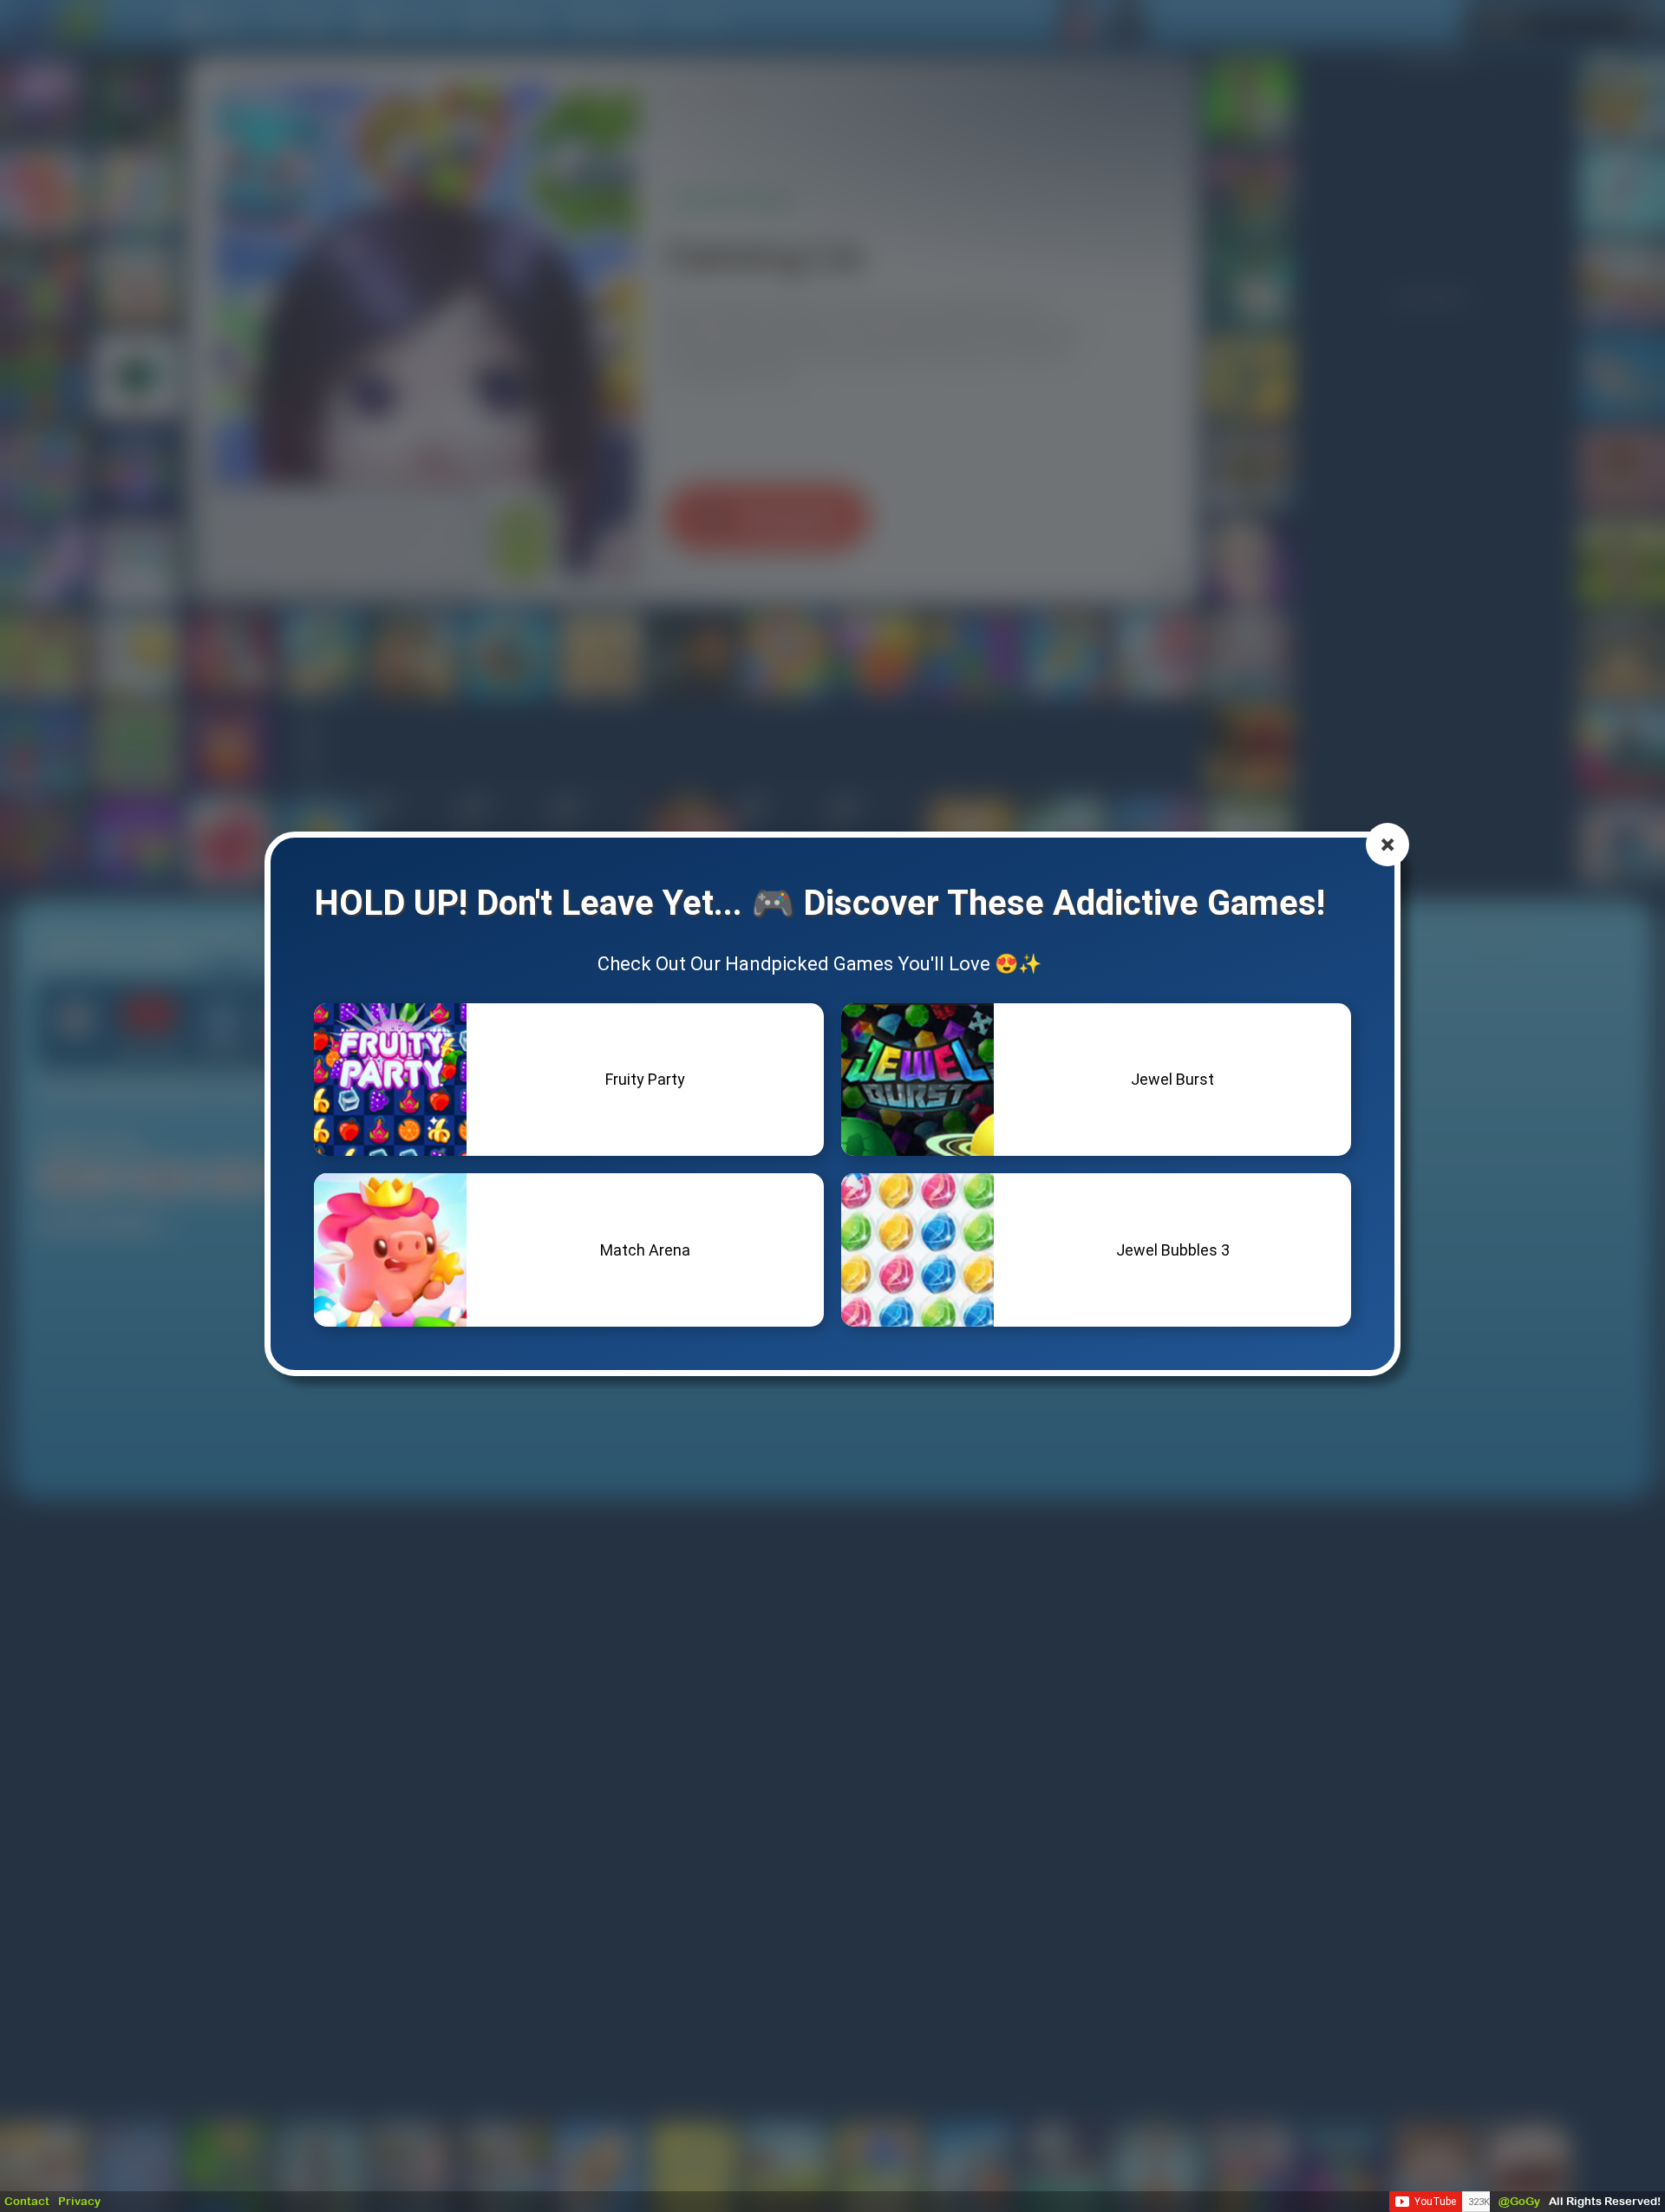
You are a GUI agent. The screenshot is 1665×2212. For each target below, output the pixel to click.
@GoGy (1519, 2201)
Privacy (79, 2201)
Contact (27, 2201)
